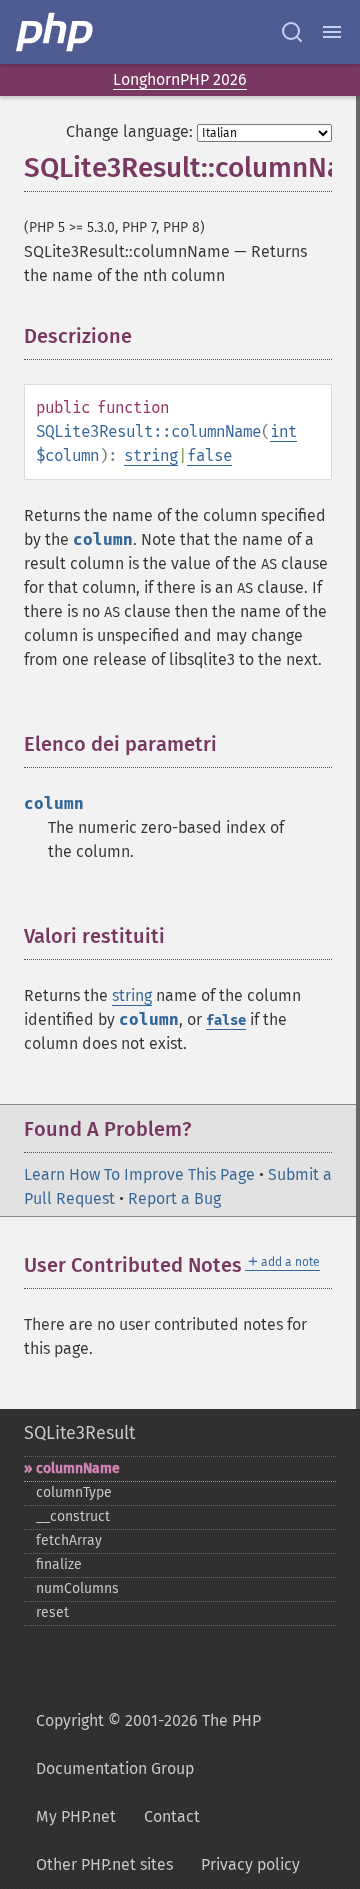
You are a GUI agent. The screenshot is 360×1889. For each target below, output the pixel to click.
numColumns (77, 1588)
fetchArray (69, 1540)
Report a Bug (174, 1198)
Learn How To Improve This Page (139, 1174)
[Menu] (332, 32)
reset (52, 1612)
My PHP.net (76, 1816)
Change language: (129, 131)
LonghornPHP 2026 (180, 79)
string (151, 455)
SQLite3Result (79, 1433)
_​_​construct (73, 1516)
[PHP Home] (56, 32)
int (283, 431)
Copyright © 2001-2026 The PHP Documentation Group (148, 1744)
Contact (172, 1816)
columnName (78, 1468)
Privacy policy (250, 1864)
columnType (74, 1492)
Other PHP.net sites (104, 1864)
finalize (59, 1564)
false (209, 455)
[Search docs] (292, 32)
